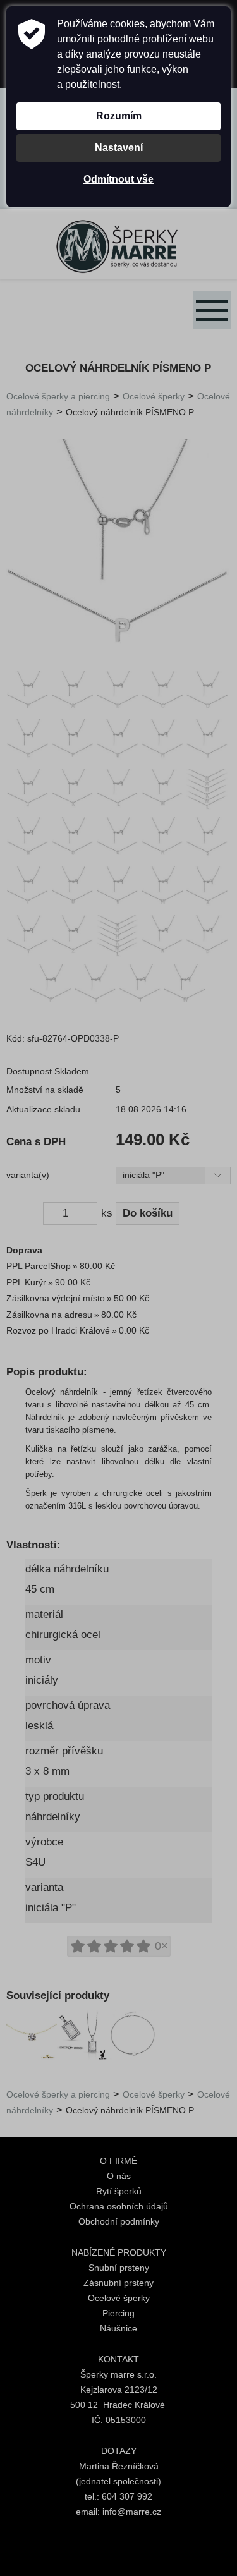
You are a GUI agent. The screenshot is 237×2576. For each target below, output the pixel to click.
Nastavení (119, 148)
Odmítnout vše (118, 179)
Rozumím (119, 116)
